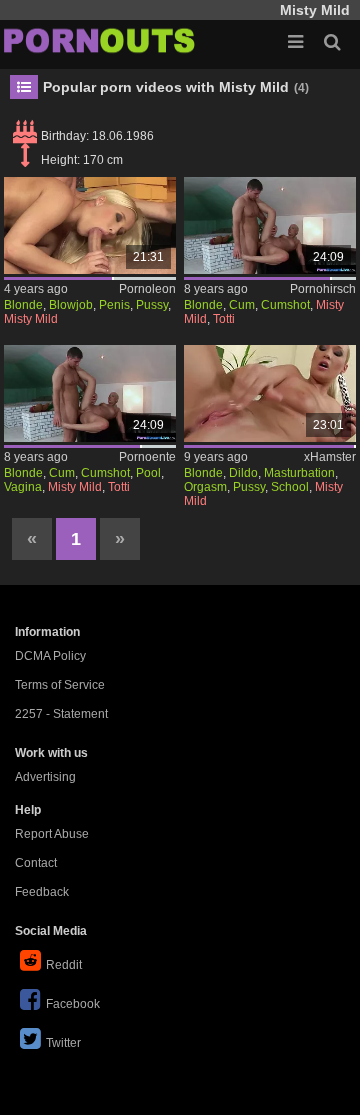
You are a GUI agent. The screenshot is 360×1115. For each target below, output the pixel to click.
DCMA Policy (50, 656)
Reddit (64, 965)
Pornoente (147, 457)
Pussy (152, 305)
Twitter (63, 1043)
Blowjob (71, 305)
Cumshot (285, 305)
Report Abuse (52, 834)
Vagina (23, 487)
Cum (242, 305)
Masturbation (299, 473)
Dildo (243, 473)
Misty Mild (31, 319)
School (290, 487)
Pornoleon (147, 289)
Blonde (23, 305)
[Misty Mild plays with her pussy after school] (270, 393)
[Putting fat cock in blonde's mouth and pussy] (90, 225)
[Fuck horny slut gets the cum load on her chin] (270, 225)
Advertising (45, 777)
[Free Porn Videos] (100, 40)
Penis (114, 305)
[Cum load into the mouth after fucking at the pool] (90, 393)
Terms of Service (60, 685)
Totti (224, 319)
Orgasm (205, 487)
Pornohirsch (323, 289)
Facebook (73, 1004)
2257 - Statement (61, 714)
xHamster (330, 457)
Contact (36, 863)
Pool (148, 473)
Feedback (42, 892)
